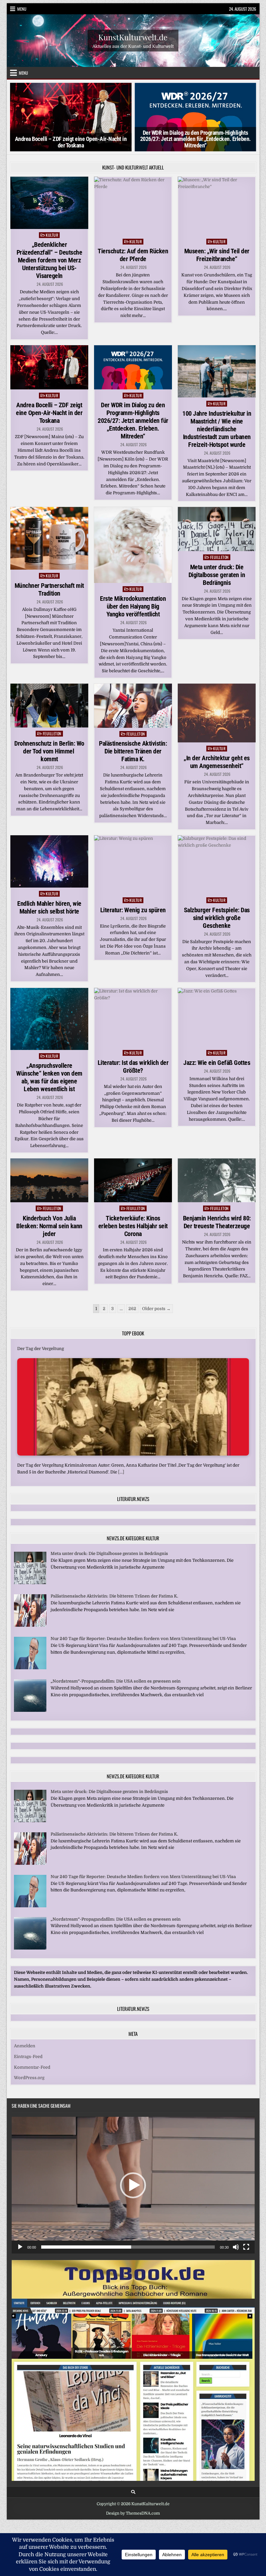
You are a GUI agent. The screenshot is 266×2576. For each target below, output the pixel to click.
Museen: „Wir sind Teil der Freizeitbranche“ (217, 255)
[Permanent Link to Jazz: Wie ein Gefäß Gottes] (217, 1017)
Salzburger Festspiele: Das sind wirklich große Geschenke (217, 918)
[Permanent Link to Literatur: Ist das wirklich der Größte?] (133, 1017)
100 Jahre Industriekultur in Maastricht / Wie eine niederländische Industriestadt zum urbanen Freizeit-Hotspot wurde (217, 429)
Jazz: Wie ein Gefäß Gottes (217, 1063)
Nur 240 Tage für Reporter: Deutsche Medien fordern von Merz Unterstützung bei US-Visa (143, 1639)
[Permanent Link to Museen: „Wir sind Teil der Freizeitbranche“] (217, 206)
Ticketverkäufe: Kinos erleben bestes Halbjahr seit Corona (133, 1226)
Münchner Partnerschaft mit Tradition (49, 589)
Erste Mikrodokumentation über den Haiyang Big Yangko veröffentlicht (133, 606)
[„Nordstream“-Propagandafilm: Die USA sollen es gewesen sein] (30, 1710)
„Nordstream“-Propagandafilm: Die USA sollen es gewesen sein (116, 1681)
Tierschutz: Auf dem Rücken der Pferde (133, 255)
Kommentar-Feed (32, 2067)
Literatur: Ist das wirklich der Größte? (133, 1067)
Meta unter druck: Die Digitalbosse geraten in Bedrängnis (217, 575)
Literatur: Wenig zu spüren (133, 910)
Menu (22, 9)
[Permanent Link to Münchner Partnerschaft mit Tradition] (49, 538)
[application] (133, 2185)
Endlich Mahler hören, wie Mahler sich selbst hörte (49, 907)
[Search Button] (133, 2492)
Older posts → (156, 1309)
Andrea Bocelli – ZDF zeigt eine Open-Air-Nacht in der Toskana (49, 413)
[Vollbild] (246, 2247)
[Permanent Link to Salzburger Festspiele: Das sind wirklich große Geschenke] (217, 865)
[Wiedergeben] (20, 2247)
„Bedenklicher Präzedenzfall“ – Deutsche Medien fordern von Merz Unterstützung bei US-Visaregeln (49, 260)
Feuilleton (219, 557)
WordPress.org (29, 2078)
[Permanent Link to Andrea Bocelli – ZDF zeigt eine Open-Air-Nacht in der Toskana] (49, 367)
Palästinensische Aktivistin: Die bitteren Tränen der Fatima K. (133, 751)
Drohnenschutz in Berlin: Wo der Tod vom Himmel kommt (49, 751)
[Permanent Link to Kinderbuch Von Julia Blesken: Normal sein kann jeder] (49, 1180)
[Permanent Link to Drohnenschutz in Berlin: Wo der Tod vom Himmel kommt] (49, 706)
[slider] (128, 2247)
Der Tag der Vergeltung (41, 1349)
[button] (133, 2185)
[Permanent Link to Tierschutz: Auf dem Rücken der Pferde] (133, 206)
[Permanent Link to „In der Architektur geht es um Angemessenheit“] (217, 713)
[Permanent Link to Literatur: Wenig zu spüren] (133, 865)
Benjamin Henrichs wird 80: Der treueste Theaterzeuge (217, 1222)
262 (132, 1309)
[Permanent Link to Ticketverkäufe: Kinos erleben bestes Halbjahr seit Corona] (133, 1181)
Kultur (52, 235)
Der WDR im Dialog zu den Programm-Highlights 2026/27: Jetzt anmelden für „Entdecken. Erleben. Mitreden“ (71, 139)
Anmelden (25, 2046)
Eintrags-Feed (28, 2057)
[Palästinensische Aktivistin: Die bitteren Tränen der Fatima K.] (30, 1625)
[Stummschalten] (236, 2247)
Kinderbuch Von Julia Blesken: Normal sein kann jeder (49, 1226)
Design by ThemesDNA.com (133, 2513)
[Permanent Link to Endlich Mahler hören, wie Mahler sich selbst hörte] (49, 861)
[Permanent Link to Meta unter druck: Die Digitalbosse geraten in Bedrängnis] (217, 529)
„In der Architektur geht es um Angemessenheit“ (217, 762)
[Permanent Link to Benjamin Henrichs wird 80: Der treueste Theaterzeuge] (217, 1181)
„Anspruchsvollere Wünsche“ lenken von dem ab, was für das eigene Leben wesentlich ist (49, 1077)
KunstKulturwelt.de (133, 37)
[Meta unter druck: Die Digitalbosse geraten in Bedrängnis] (30, 1583)
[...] (121, 1472)
